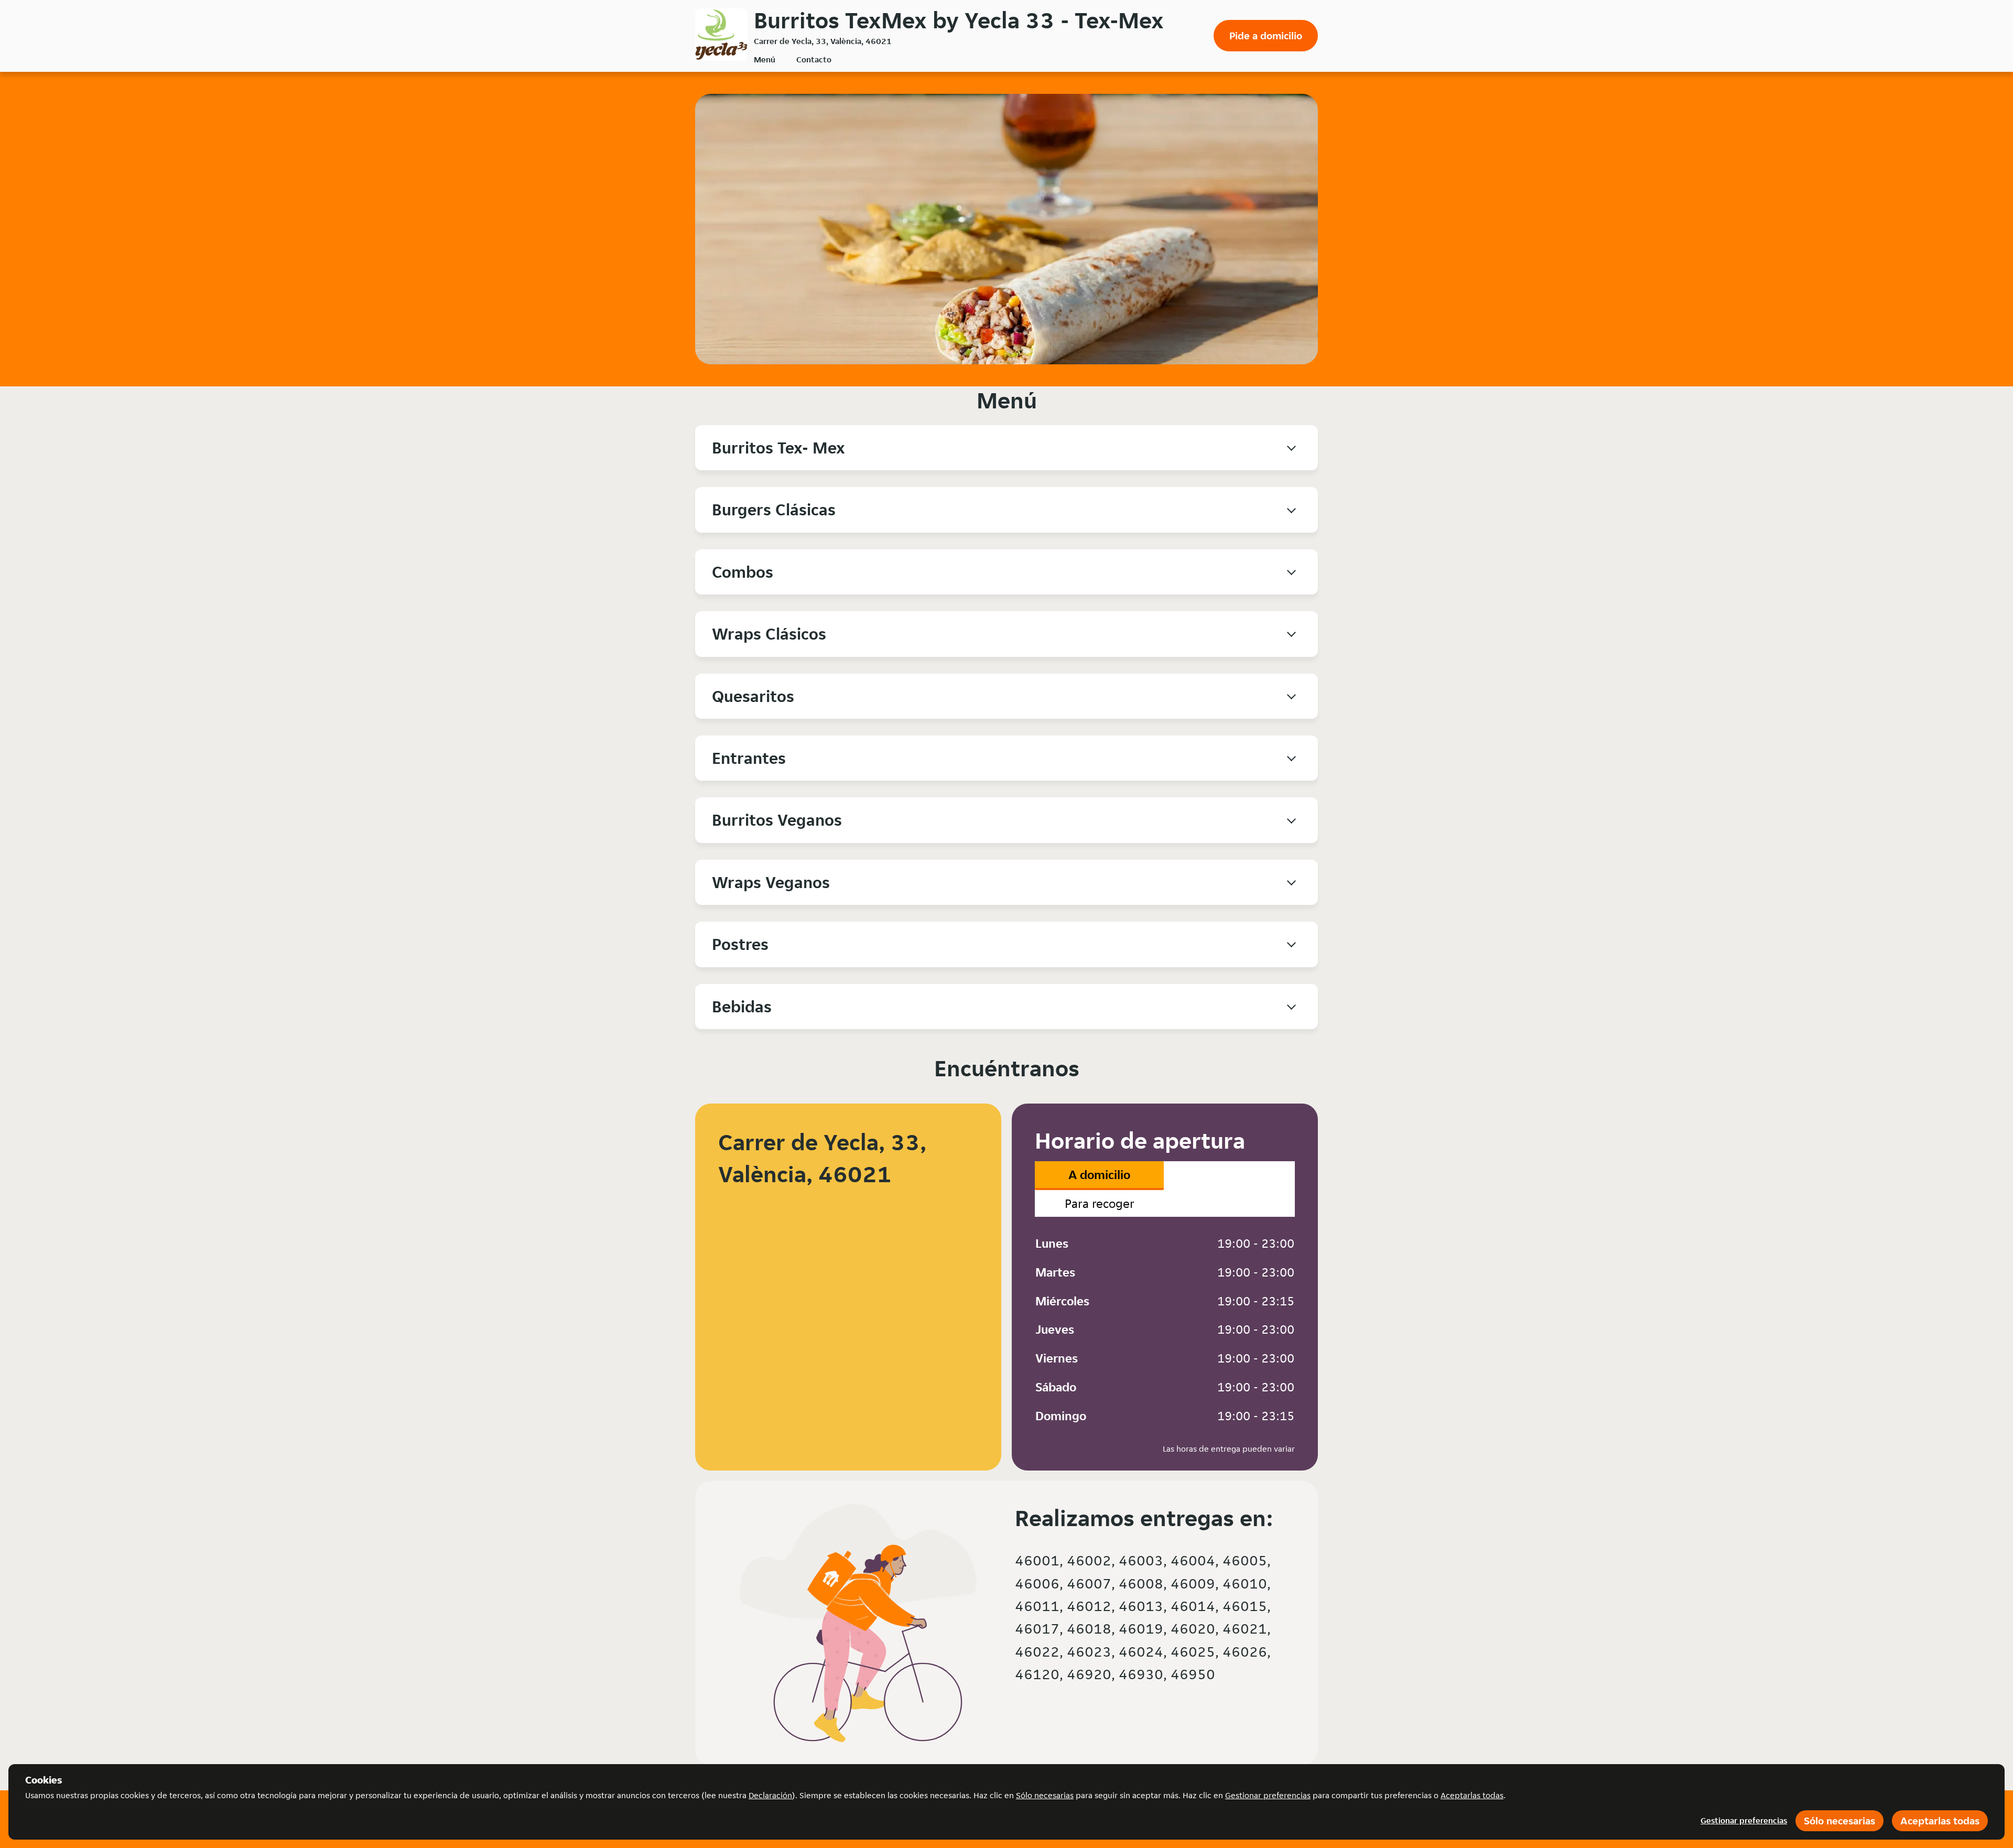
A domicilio (1099, 1175)
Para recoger (1100, 1203)
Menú (765, 60)
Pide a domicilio (1266, 36)
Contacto (814, 60)
